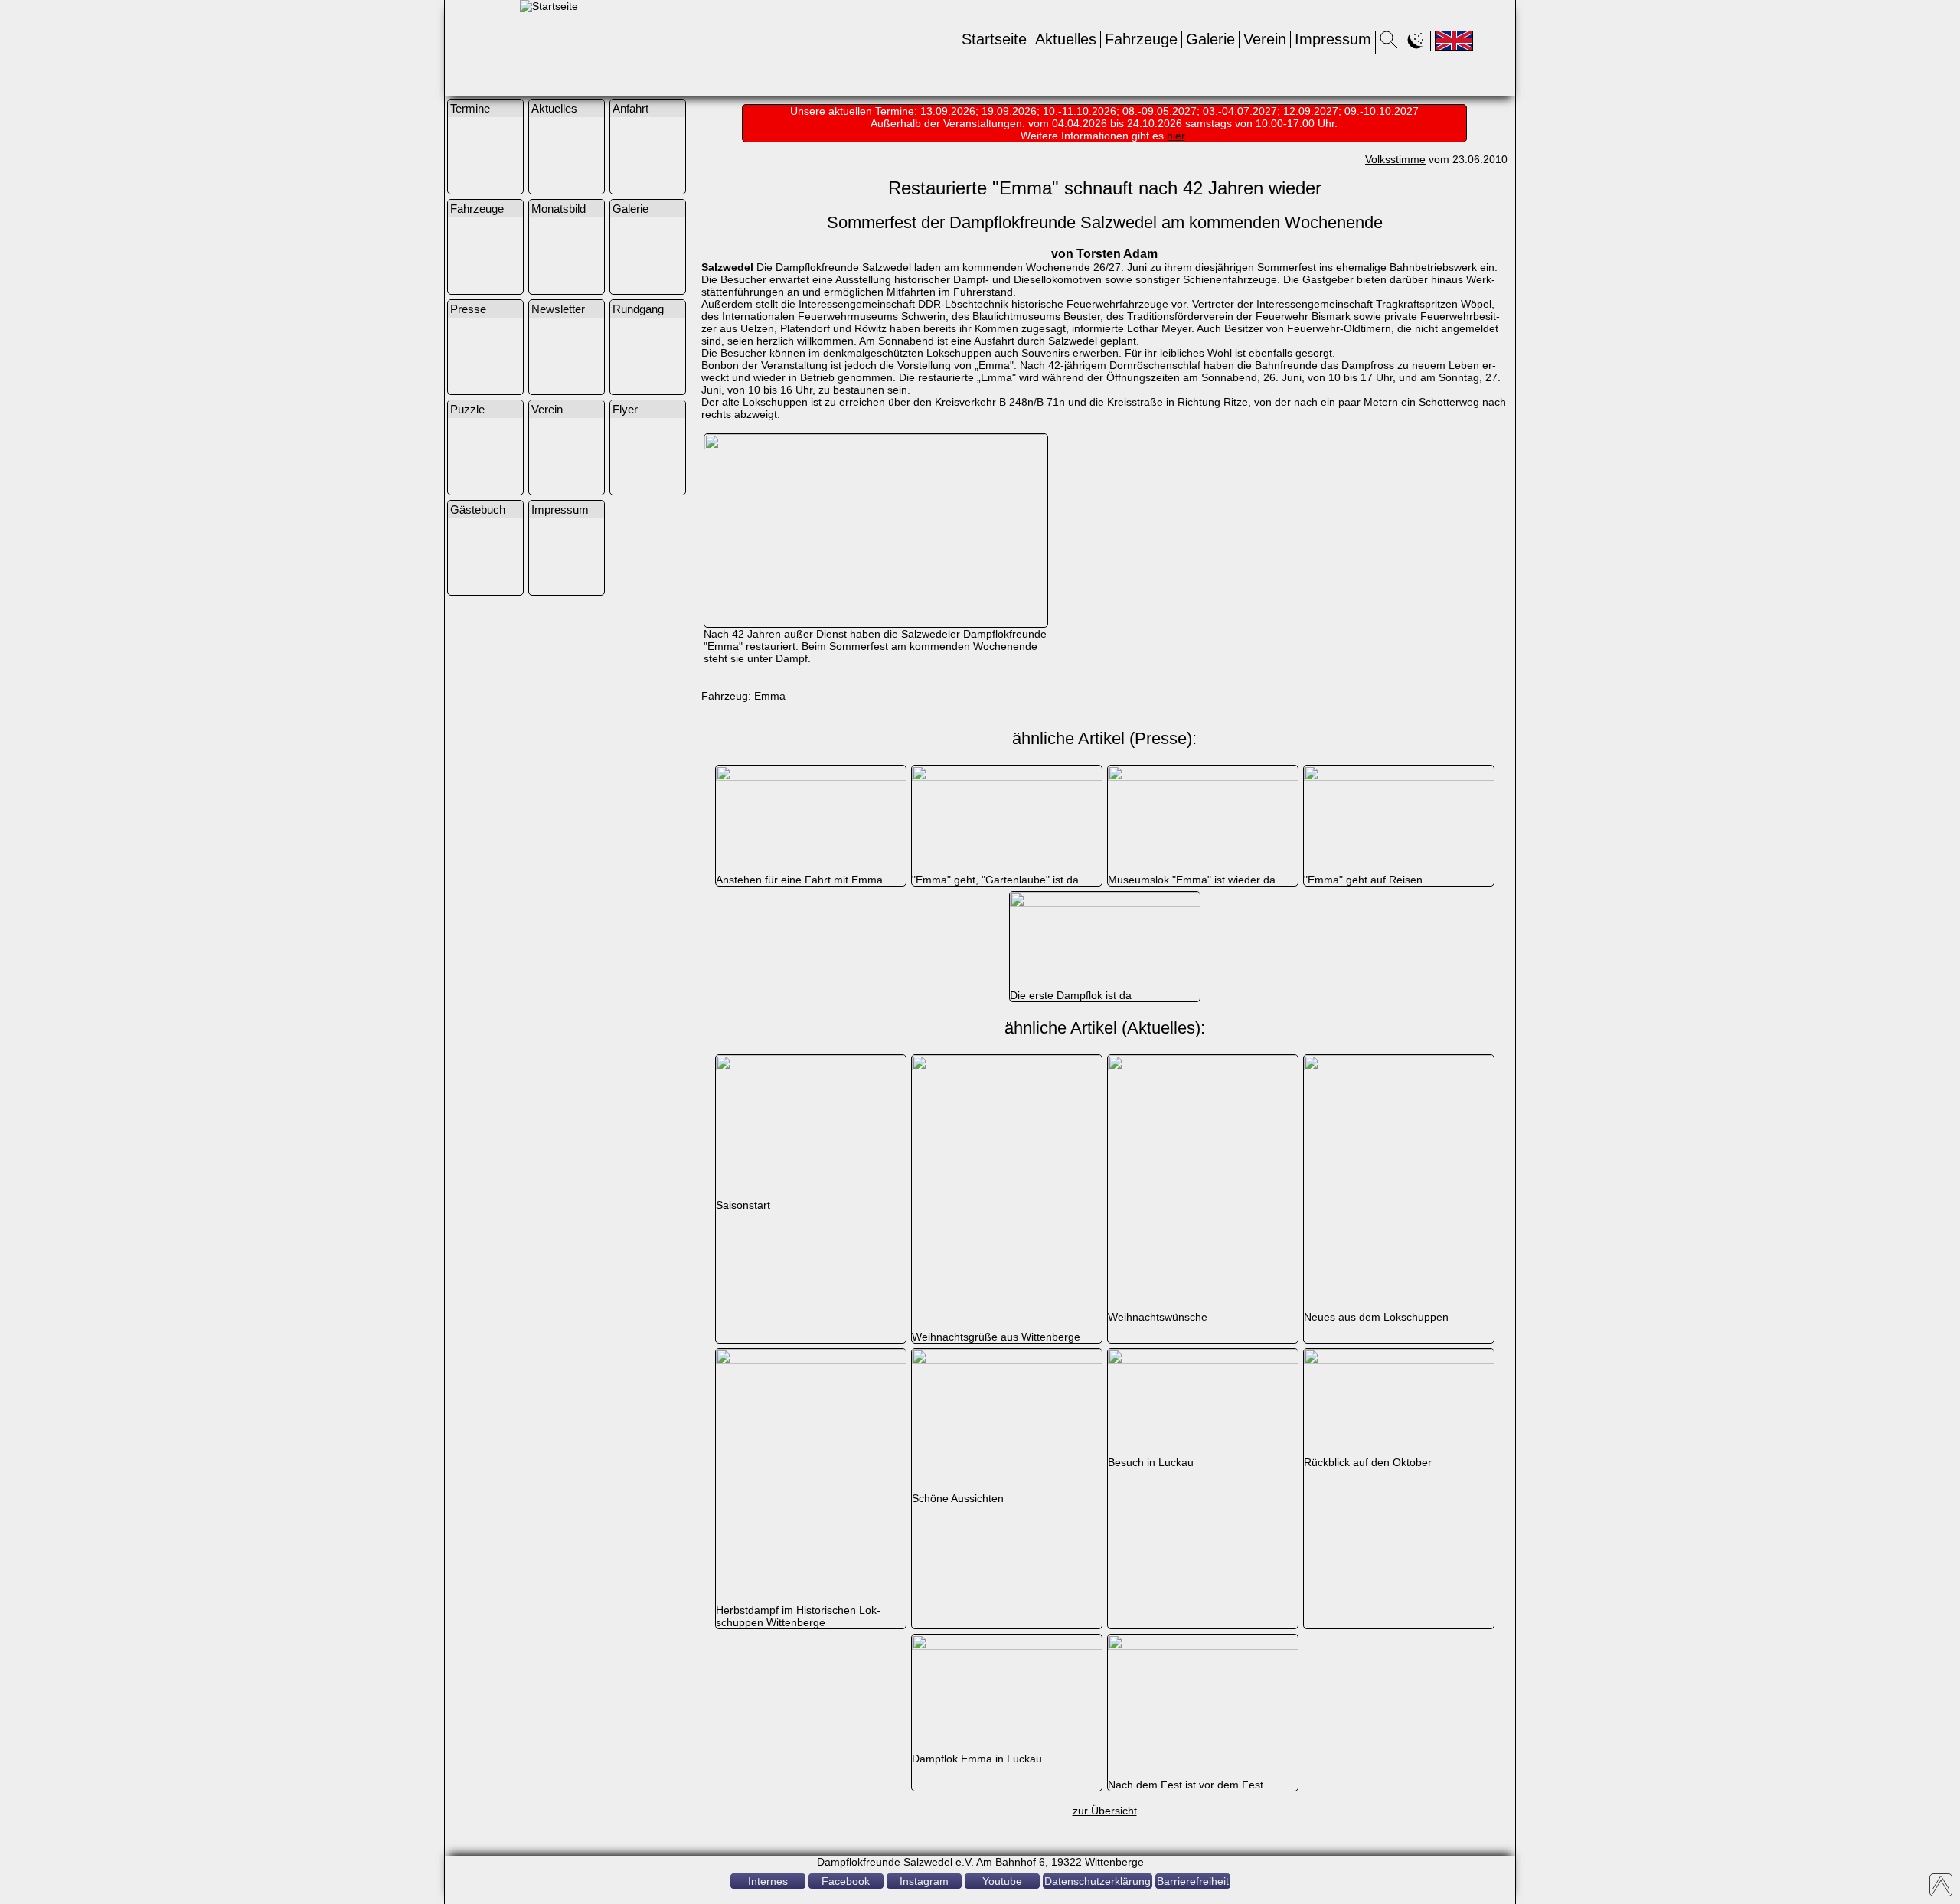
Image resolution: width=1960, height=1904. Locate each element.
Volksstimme (1395, 159)
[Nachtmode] (1417, 44)
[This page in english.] (1454, 41)
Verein (1265, 39)
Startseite (994, 39)
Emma (770, 696)
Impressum (1333, 39)
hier (1176, 136)
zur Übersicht (1105, 1811)
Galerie (1210, 39)
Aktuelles (1066, 39)
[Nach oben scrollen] (1941, 1885)
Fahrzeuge (1141, 39)
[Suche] (1389, 44)
